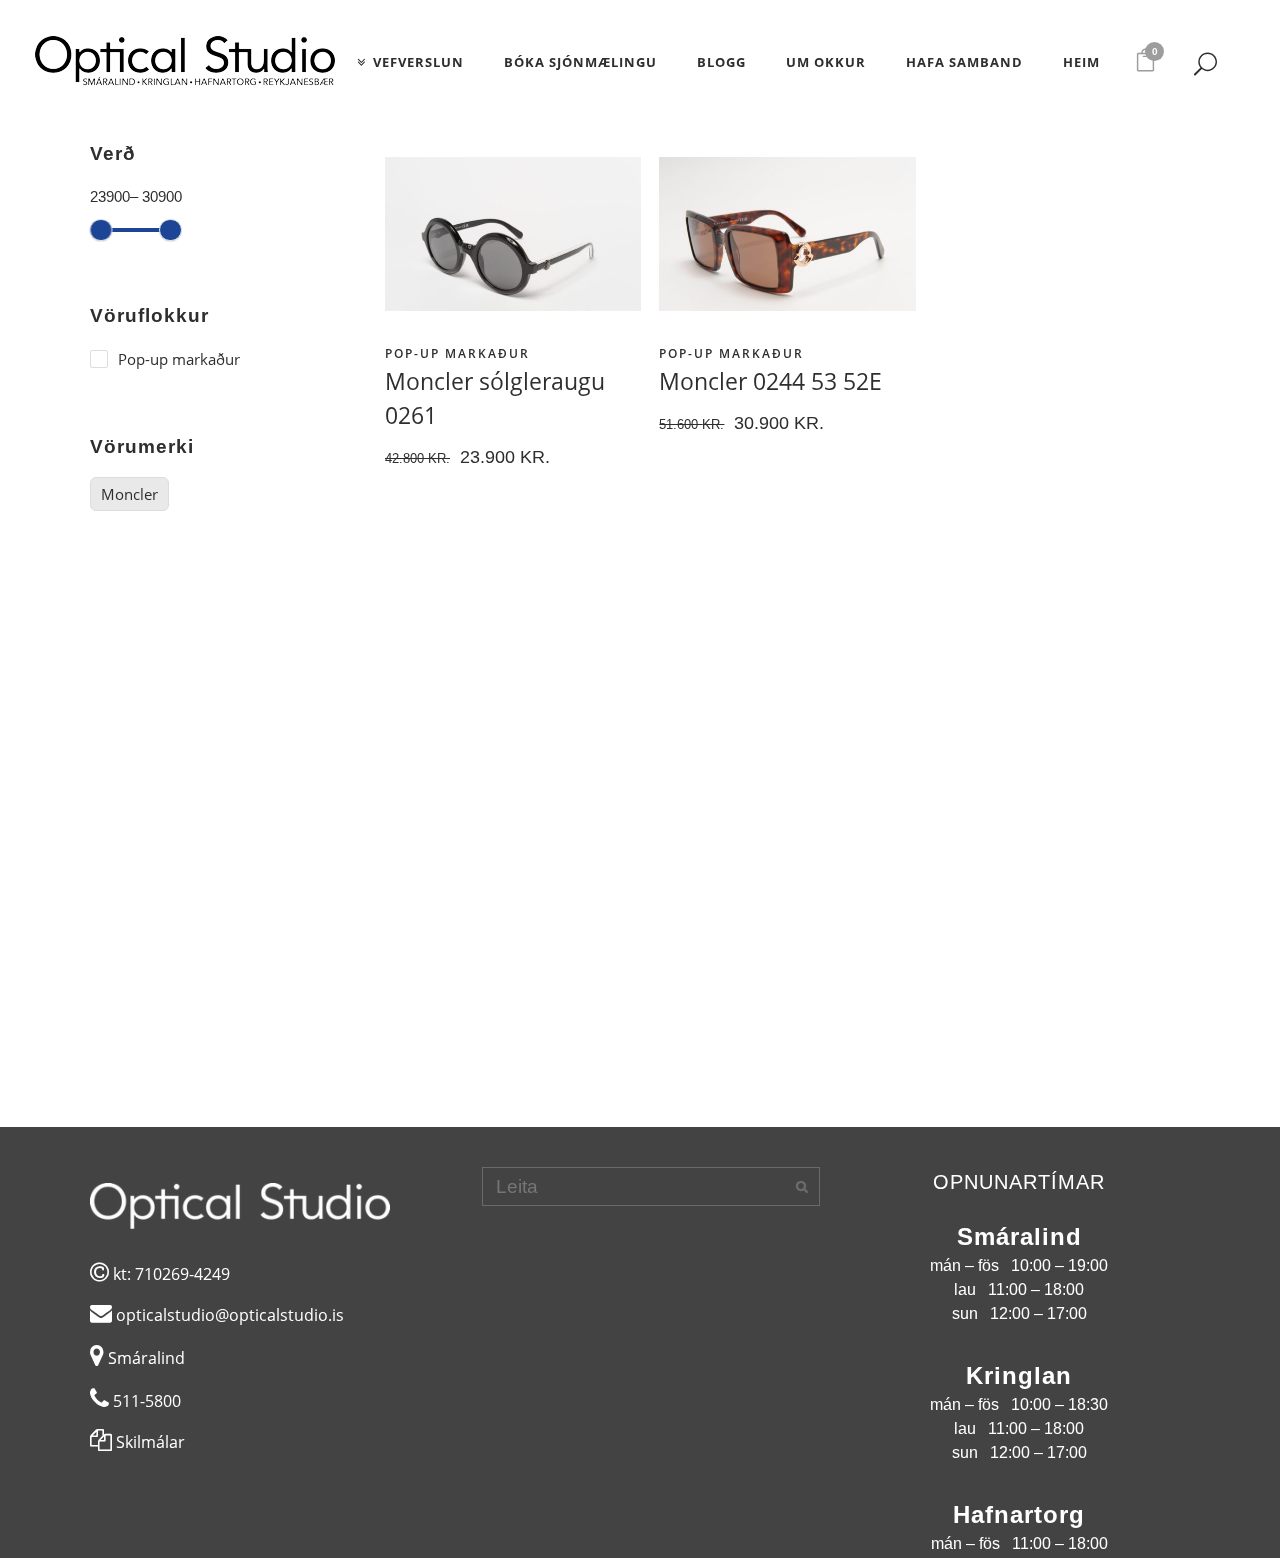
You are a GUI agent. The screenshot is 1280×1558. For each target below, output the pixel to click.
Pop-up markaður (457, 353)
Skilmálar (148, 1442)
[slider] (101, 230)
